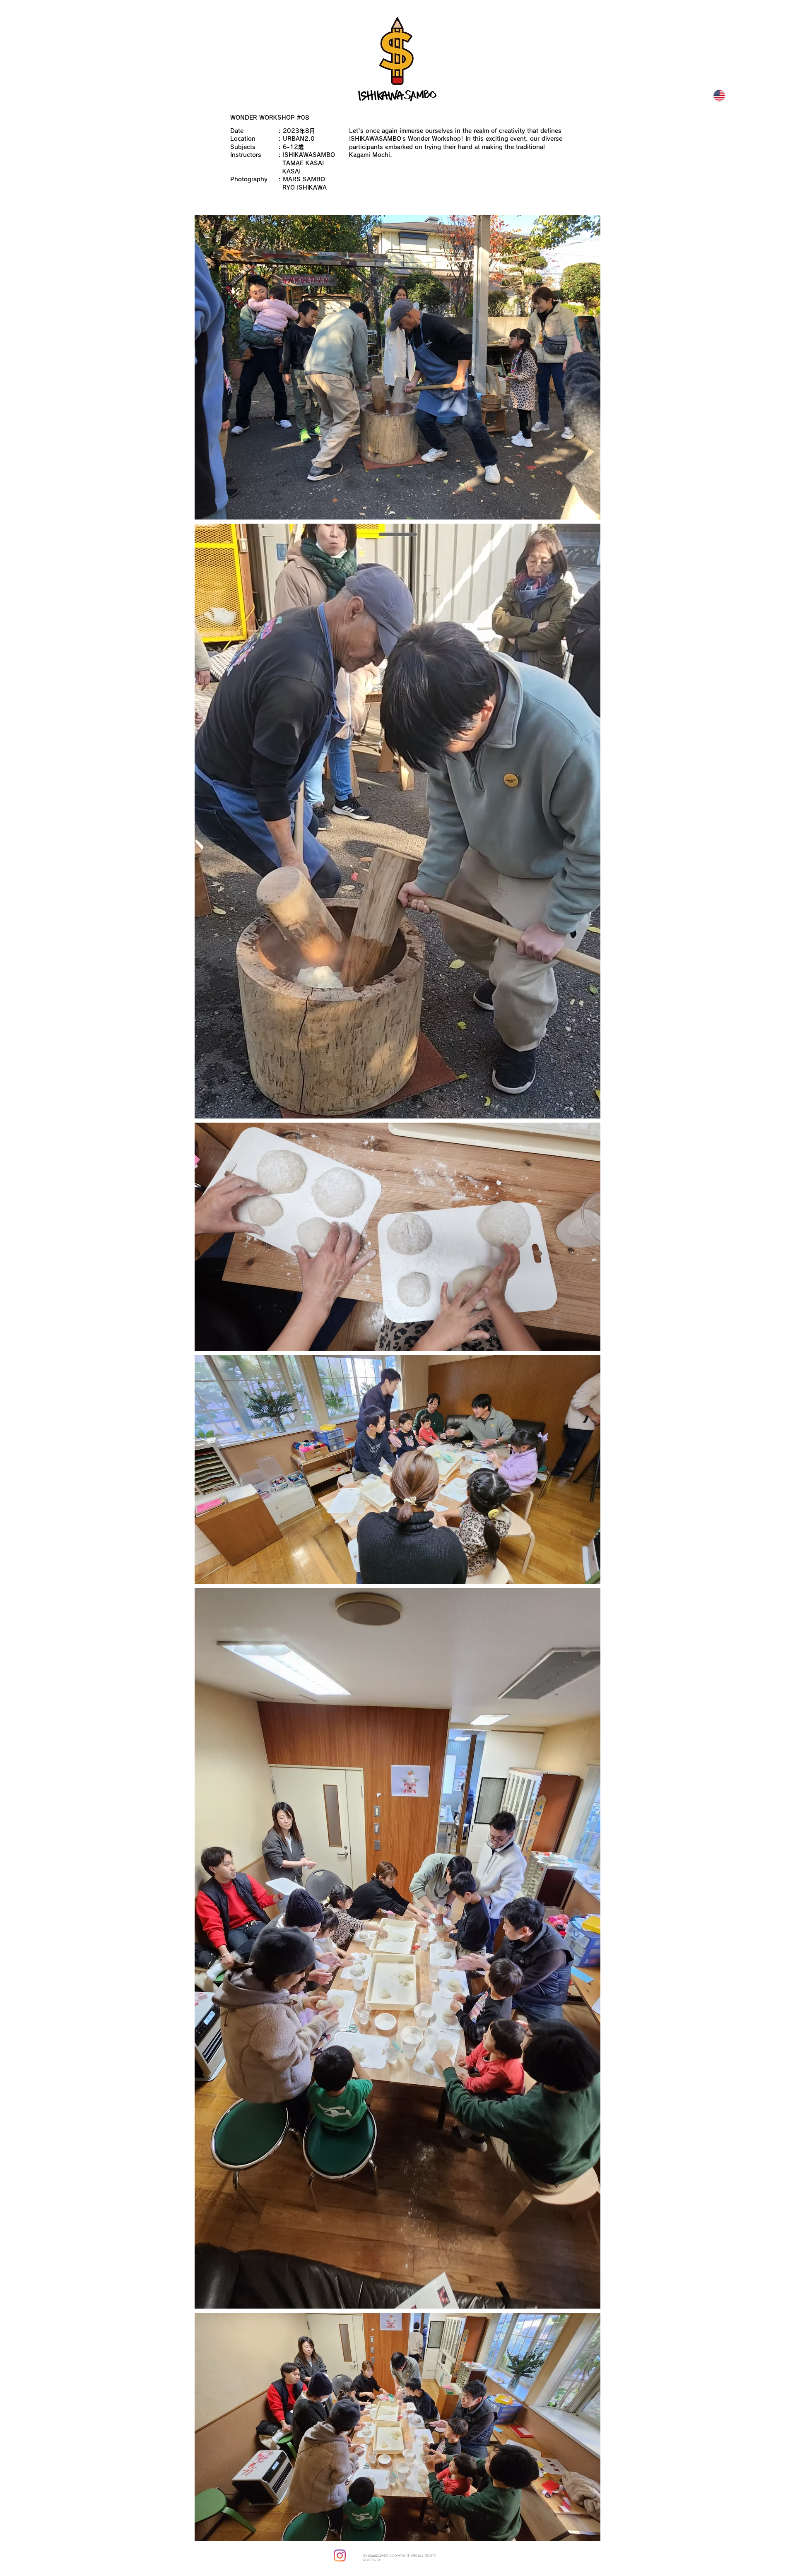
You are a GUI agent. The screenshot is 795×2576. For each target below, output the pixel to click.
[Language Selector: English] (723, 96)
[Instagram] (340, 2556)
